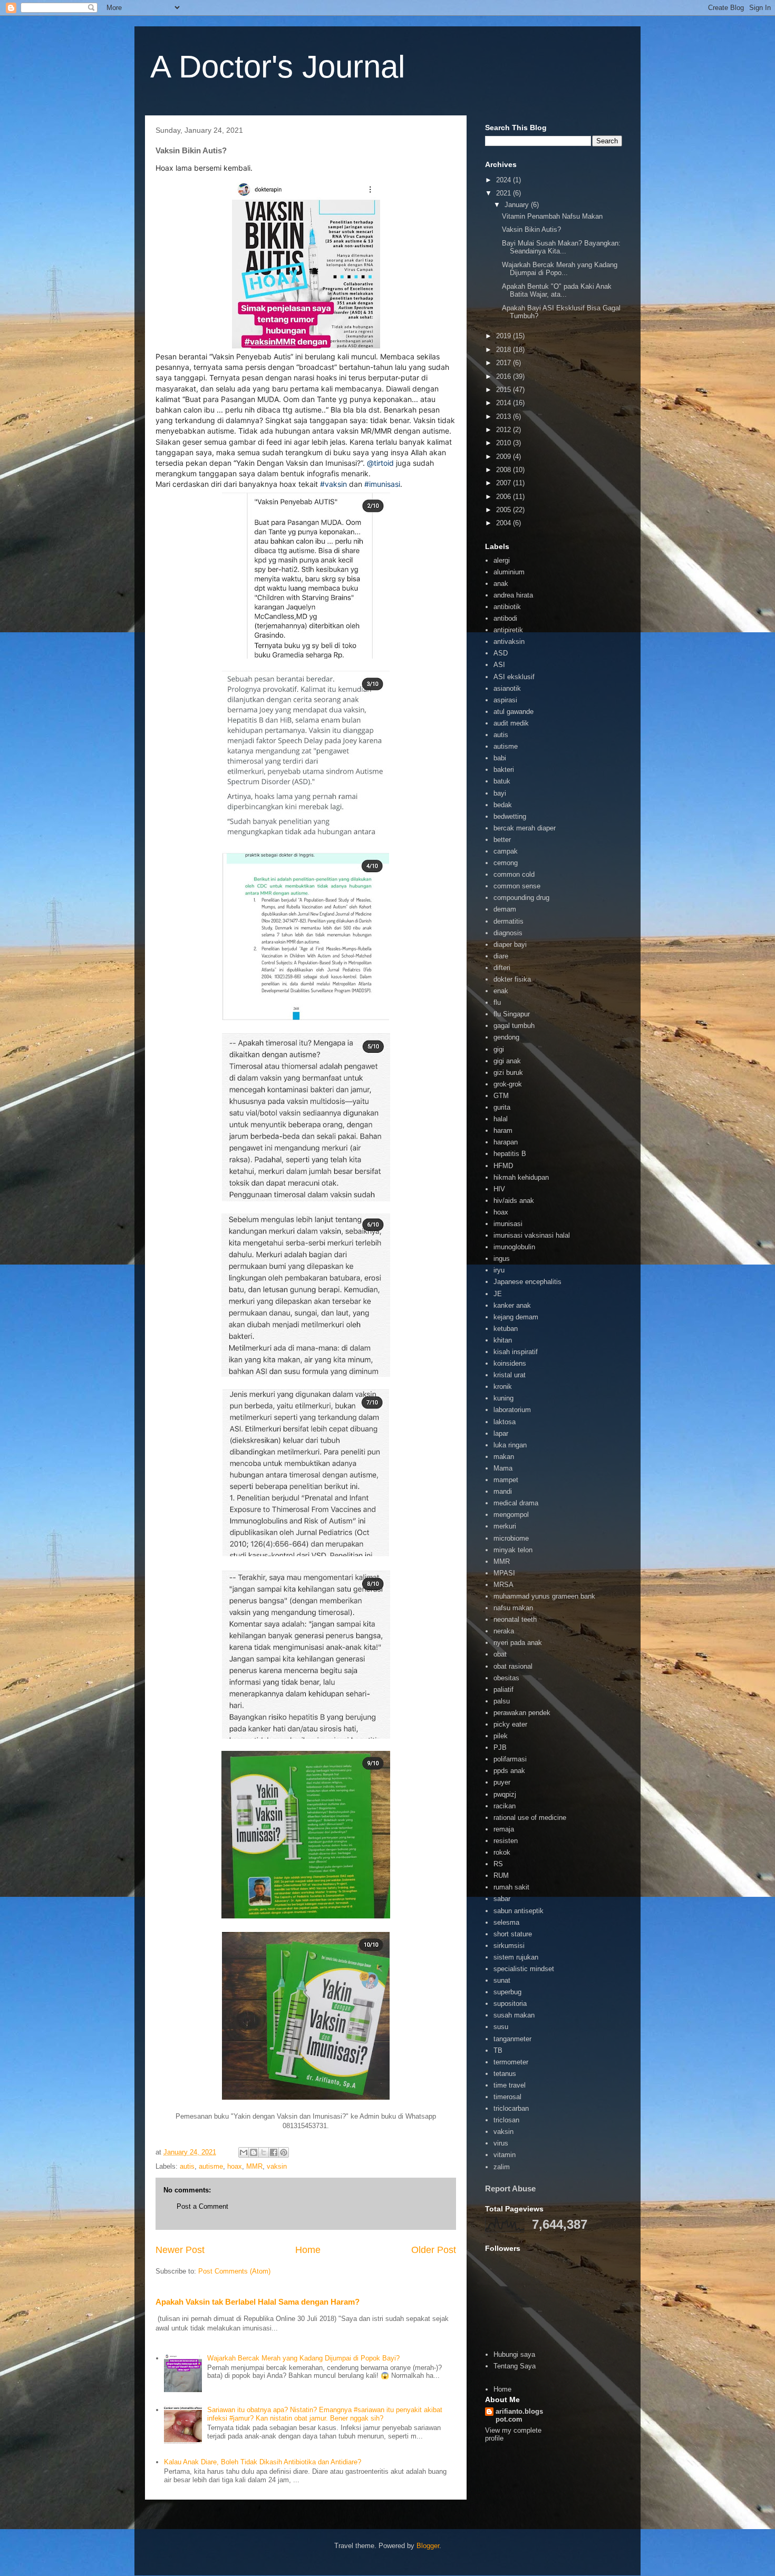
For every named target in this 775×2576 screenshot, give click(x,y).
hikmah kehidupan (521, 1177)
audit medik (511, 723)
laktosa (505, 1422)
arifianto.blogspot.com (519, 2415)
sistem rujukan (516, 1957)
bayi (500, 793)
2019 (505, 336)
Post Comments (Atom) (234, 2271)
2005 (505, 510)
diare (501, 956)
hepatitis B (510, 1154)
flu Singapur (512, 1014)
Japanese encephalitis (527, 1282)
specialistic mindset (524, 1969)
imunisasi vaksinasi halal (532, 1235)
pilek (501, 1736)
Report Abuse (510, 2188)
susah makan (514, 2015)
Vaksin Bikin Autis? (531, 229)
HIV (499, 1189)
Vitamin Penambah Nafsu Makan (552, 216)
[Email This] (244, 2152)
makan (504, 1457)
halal (501, 1119)
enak (501, 991)
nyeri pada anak (518, 1643)
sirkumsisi (509, 1946)
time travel (510, 2085)
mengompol (511, 1515)
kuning (503, 1398)
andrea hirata (513, 595)
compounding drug (521, 898)
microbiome (511, 1538)
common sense (517, 886)
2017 (505, 363)
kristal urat (510, 1375)
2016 (505, 376)
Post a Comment (202, 2206)
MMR (254, 2166)
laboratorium (512, 1410)
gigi (499, 1049)
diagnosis (508, 933)
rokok (502, 1852)
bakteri (504, 770)
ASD (501, 653)
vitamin (505, 2155)
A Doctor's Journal (278, 67)
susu (501, 2027)
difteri (502, 968)
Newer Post (180, 2250)
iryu (499, 1270)
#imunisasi (382, 484)
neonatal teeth (515, 1619)
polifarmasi (510, 1759)
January (518, 205)
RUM (501, 1875)
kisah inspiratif (516, 1352)
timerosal (507, 2097)
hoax (235, 2166)
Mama (503, 1468)
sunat (502, 1980)
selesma (506, 1922)
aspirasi (505, 700)
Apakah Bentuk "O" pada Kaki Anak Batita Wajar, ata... (557, 291)
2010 (505, 443)
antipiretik (508, 630)
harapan (506, 1142)
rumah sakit (511, 1887)
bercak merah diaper (525, 828)
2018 (505, 350)
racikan (505, 1806)
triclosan (506, 2120)
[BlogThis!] (254, 2152)
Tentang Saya (515, 2366)
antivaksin (509, 641)
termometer (511, 2062)
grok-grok (508, 1084)
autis (187, 2166)
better (502, 840)
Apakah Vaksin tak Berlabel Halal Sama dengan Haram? (258, 2302)
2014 (505, 403)
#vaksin (333, 484)
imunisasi (508, 1224)
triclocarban (511, 2108)
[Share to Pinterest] (284, 2152)
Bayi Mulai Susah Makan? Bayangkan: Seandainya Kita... (561, 247)
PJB (500, 1747)
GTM (501, 1096)
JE (498, 1294)
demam (505, 909)
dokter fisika (512, 979)
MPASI (504, 1573)
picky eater (510, 1724)
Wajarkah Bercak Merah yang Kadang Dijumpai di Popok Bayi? (303, 2358)
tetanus (505, 2074)
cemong (506, 863)
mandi (503, 1491)
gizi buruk (508, 1072)
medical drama (516, 1503)
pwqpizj (505, 1794)
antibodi (505, 618)
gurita (502, 1107)
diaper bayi (510, 944)
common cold (514, 874)
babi (500, 758)
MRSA (503, 1585)
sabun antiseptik (519, 1911)
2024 (505, 180)
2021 (505, 193)
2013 (505, 417)
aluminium (509, 572)
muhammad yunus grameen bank (544, 1596)
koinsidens (510, 1363)
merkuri (505, 1526)
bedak (503, 805)
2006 (505, 497)
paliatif (503, 1689)
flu (497, 1002)
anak (501, 584)
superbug (507, 1992)
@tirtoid (380, 463)
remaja (504, 1829)
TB (498, 2050)
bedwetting (510, 816)
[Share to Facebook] (274, 2152)
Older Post (434, 2250)
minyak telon (513, 1550)
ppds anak (509, 1771)
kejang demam (516, 1317)
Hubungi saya (514, 2354)
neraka (504, 1631)
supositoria (510, 2004)
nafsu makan (513, 1608)
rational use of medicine (530, 1818)
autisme (211, 2166)
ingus (502, 1258)
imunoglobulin (514, 1247)
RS (498, 1864)
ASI (499, 665)
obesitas (506, 1678)
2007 (505, 483)
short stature (513, 1934)
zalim (502, 2167)
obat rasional (513, 1666)
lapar (501, 1433)
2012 (505, 430)
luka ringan (510, 1445)
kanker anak (512, 1305)
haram (503, 1130)
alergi (502, 560)
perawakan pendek (522, 1713)
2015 (505, 390)
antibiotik (507, 607)
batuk (502, 781)
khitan (503, 1340)
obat (500, 1654)
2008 (505, 470)
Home (308, 2250)
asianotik (507, 688)
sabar (502, 1899)
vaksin (277, 2166)
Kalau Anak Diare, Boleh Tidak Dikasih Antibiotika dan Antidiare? (263, 2462)
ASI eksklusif (514, 677)
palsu (502, 1701)
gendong (506, 1037)
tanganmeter (512, 2039)
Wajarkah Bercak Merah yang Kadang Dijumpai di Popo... (560, 269)
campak (506, 851)
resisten (506, 1841)
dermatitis (508, 921)
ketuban (506, 1329)
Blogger (428, 2546)
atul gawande (514, 712)
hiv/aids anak (514, 1201)
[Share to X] (264, 2152)
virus (501, 2143)
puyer (502, 1782)
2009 (505, 457)
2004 (505, 523)
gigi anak (507, 1061)
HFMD (503, 1166)
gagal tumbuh (514, 1026)
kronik (503, 1387)
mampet (506, 1480)
